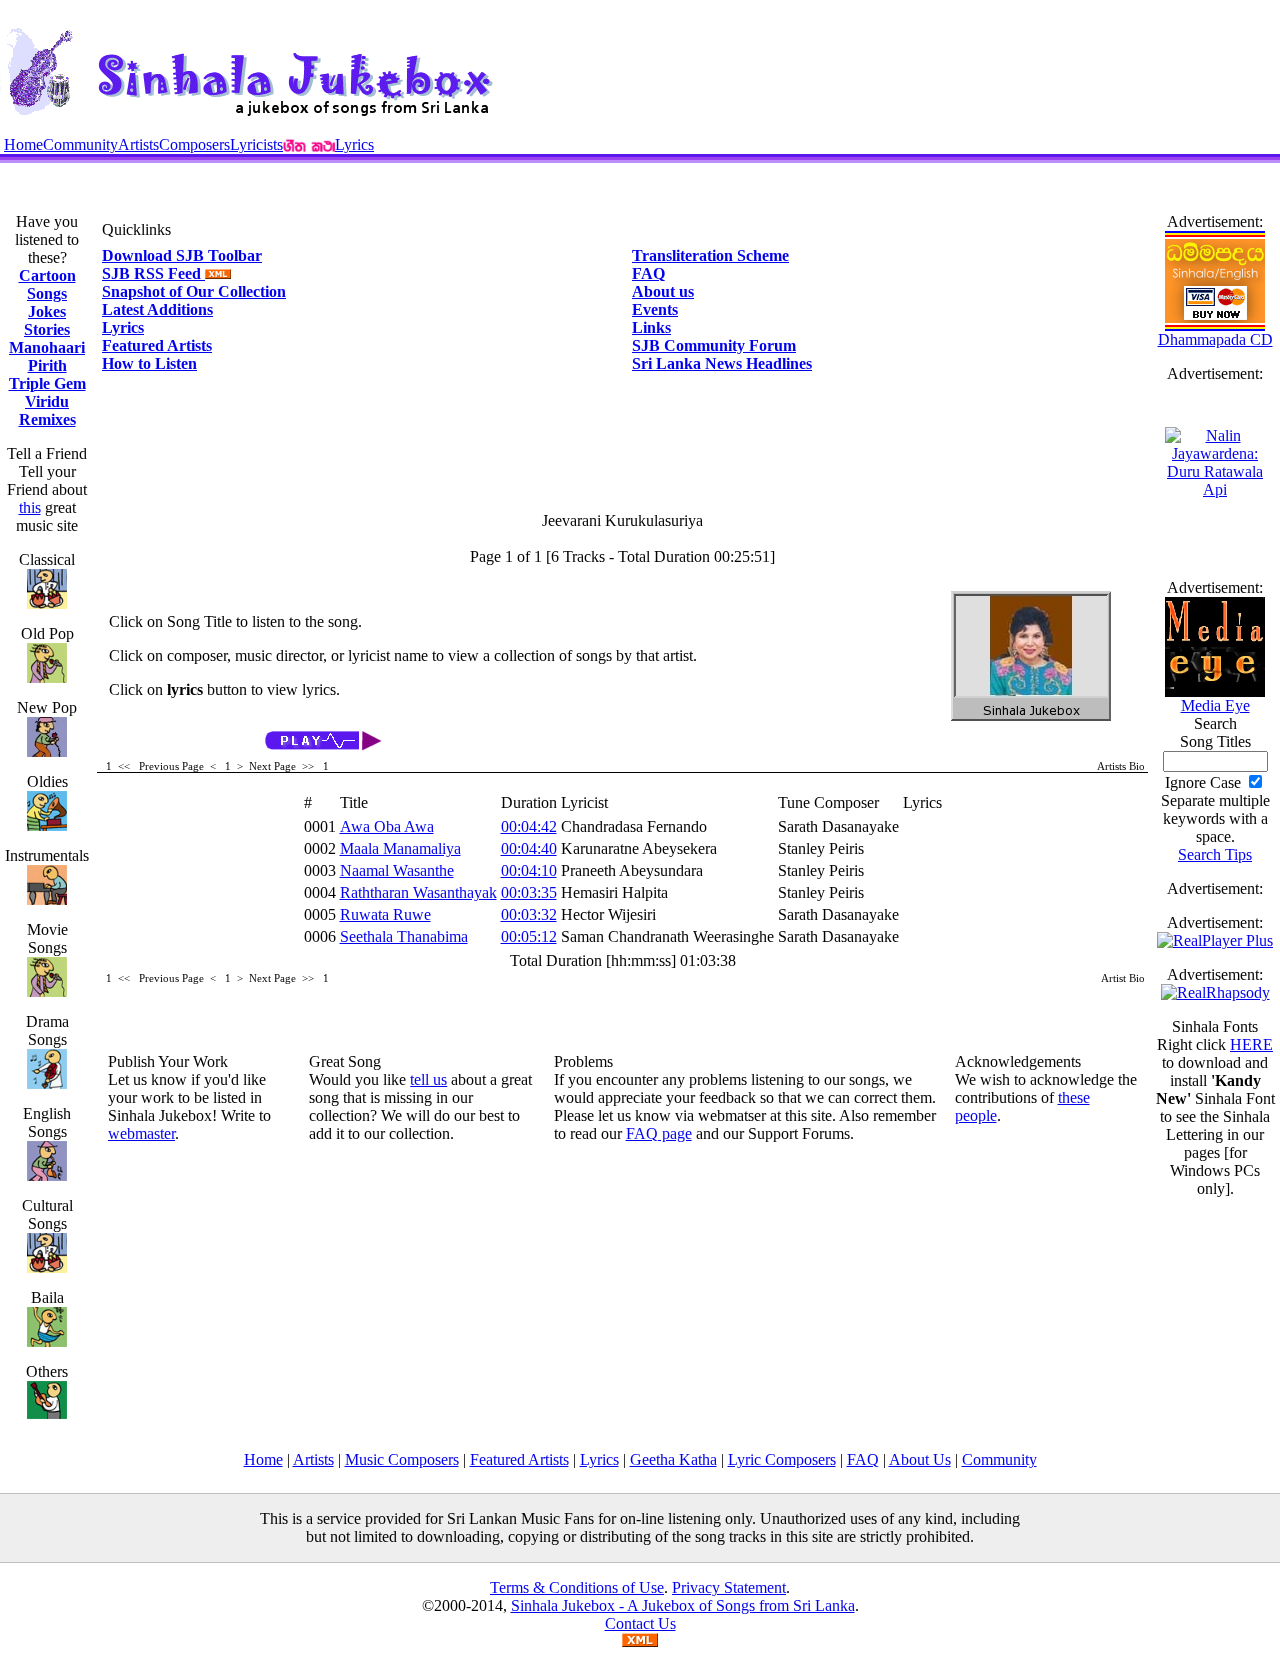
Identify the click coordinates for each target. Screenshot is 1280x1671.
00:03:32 (529, 914)
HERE (1251, 1044)
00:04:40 (529, 848)
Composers (194, 144)
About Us (920, 1459)
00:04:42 (529, 826)
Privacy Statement (729, 1587)
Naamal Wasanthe (397, 870)
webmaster (141, 1133)
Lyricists (256, 144)
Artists (138, 144)
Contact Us (640, 1623)
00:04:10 (529, 870)
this (30, 507)
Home (23, 144)
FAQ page (659, 1133)
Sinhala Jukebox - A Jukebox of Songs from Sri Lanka (683, 1605)
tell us (428, 1079)
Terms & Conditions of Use (577, 1587)
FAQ (648, 273)
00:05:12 (529, 936)
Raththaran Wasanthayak (418, 892)
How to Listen (149, 363)
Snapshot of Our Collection (194, 291)
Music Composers (402, 1459)
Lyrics (354, 144)
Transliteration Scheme (710, 255)
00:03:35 (529, 892)
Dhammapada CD (1215, 339)
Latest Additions (157, 309)
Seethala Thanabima (404, 936)
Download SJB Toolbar (182, 255)
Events (655, 309)
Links (651, 327)
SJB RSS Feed (153, 273)
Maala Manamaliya (400, 848)
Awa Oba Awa (387, 826)
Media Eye (1215, 705)
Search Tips (1215, 854)
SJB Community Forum (714, 345)
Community (80, 144)
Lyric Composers (782, 1459)
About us (663, 291)
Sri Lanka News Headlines (722, 363)
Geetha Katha (673, 1459)
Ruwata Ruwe (385, 914)
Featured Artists (157, 345)
